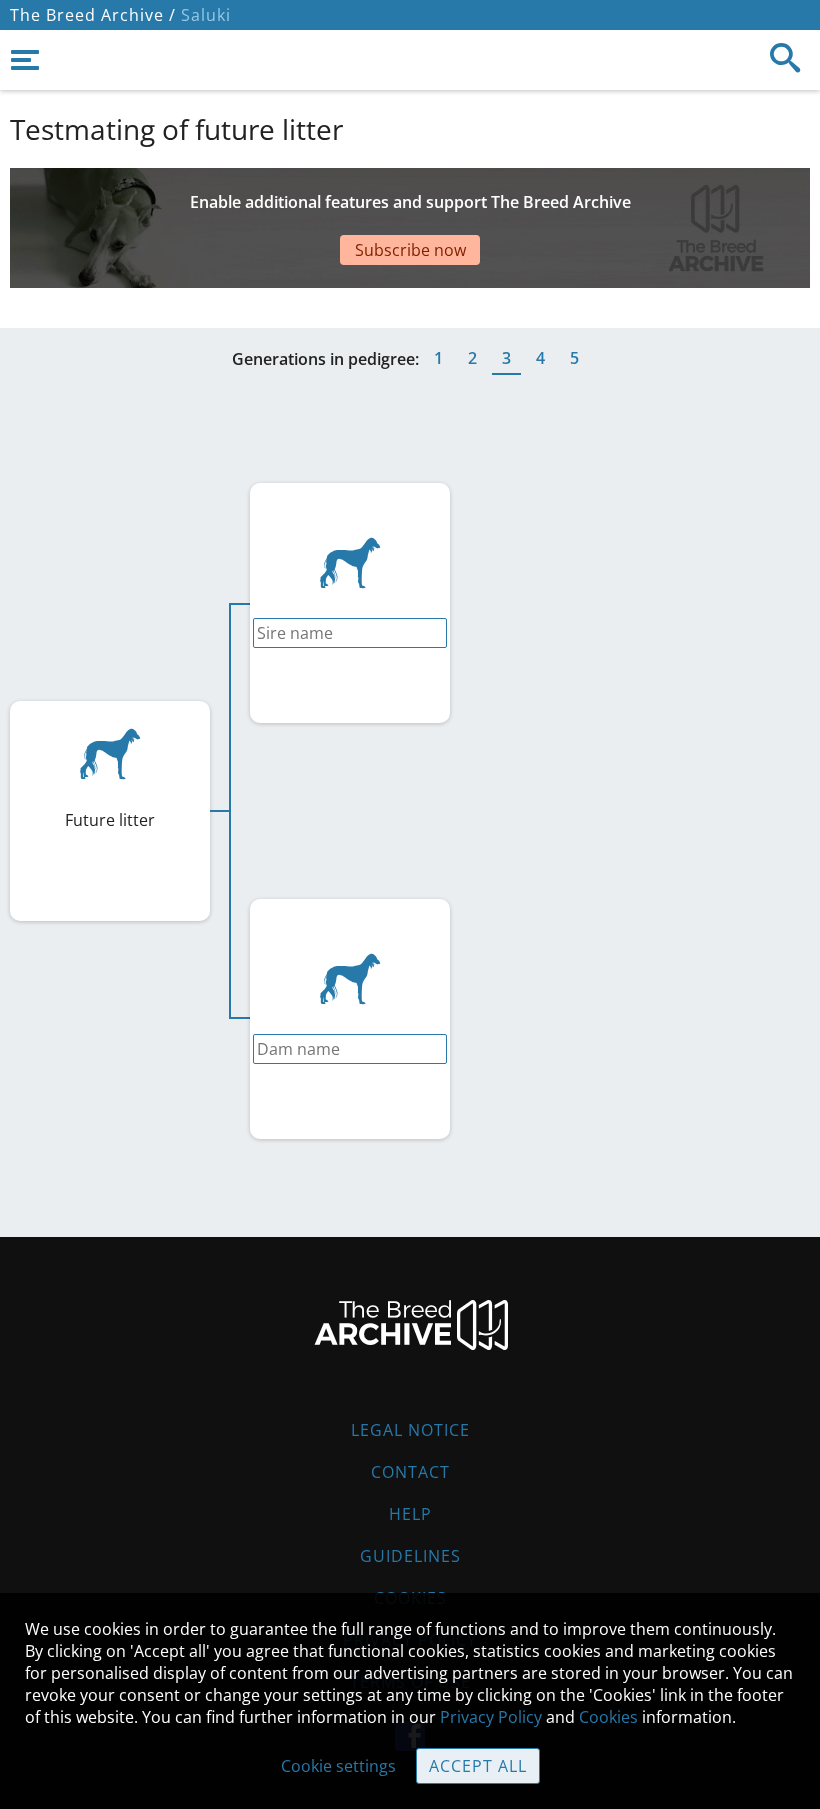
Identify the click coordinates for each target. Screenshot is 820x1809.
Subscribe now (410, 250)
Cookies (608, 1717)
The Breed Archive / (93, 15)
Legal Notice (410, 1430)
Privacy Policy (491, 1717)
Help (410, 1514)
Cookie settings (338, 1766)
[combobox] (350, 633)
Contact (410, 1472)
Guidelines (410, 1556)
